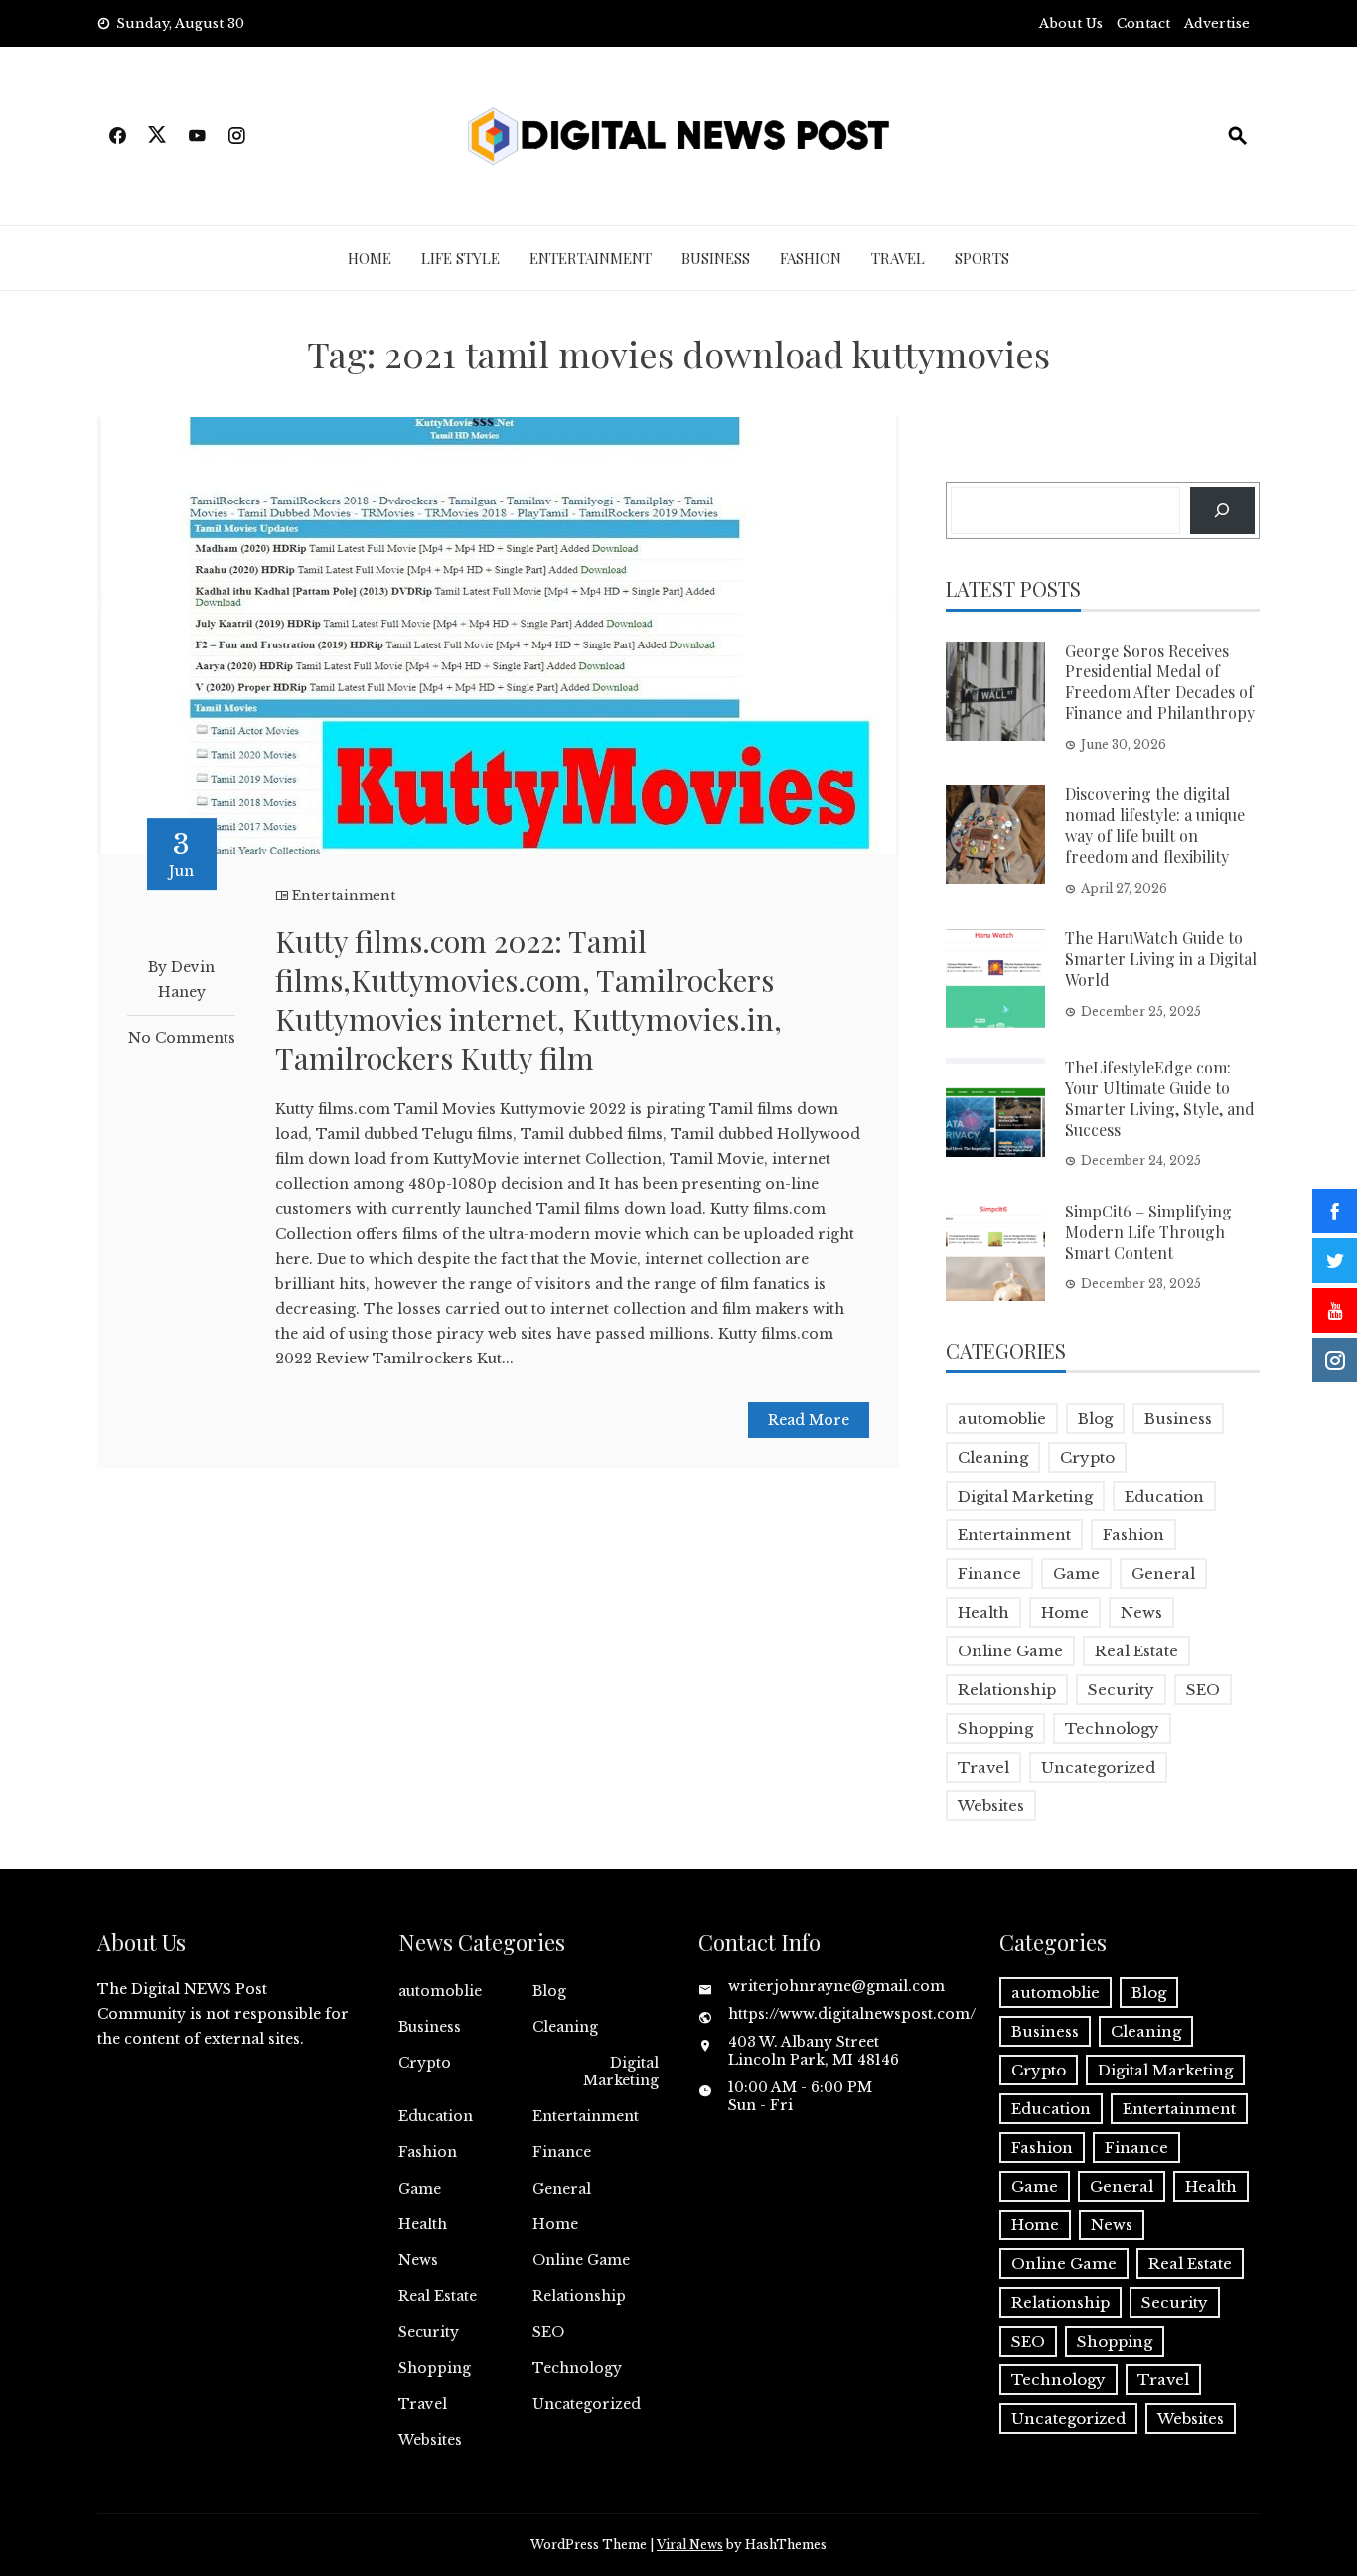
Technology (1112, 1728)
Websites (991, 1806)
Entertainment (591, 258)
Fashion (811, 258)
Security (1121, 1690)
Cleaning (993, 1457)
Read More (809, 1420)
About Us (1071, 23)
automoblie (1002, 1419)
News (1141, 1612)
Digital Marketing (1025, 1496)
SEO (1203, 1690)
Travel (898, 258)
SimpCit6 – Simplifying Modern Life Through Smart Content (1148, 1232)
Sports (982, 258)
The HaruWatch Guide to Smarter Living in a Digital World (1161, 959)
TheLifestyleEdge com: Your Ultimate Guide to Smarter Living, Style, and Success (1160, 1098)
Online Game (1010, 1651)
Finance (989, 1574)
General (1163, 1574)
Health (983, 1612)
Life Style (460, 258)
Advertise (1217, 23)
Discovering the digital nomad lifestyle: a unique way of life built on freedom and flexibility (1155, 825)
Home (370, 258)
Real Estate (1136, 1651)
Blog (1095, 1419)
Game (1076, 1574)
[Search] (1222, 510)
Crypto (1087, 1457)
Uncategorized (1098, 1767)
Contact (1143, 23)
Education (1164, 1496)
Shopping (995, 1728)
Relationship (1007, 1690)
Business (716, 258)
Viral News (690, 2545)
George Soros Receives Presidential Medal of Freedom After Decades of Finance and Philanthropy (1160, 682)
